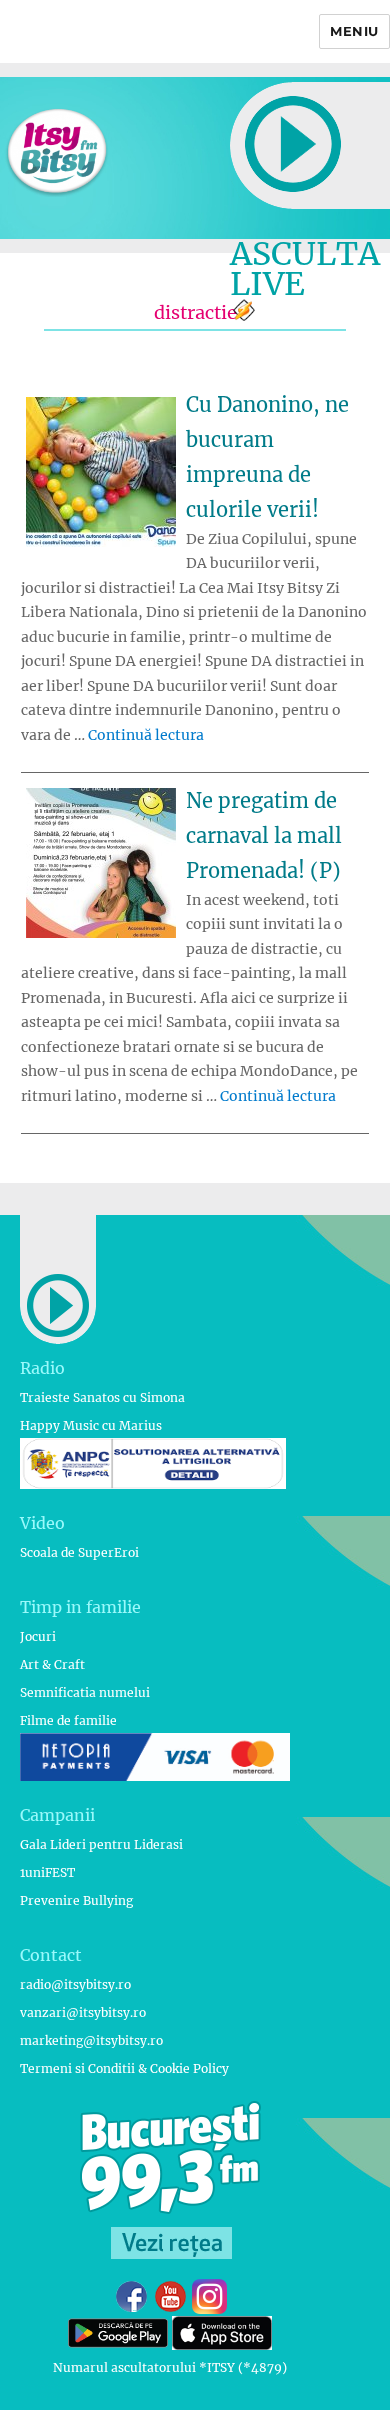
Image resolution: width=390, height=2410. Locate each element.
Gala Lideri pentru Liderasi (101, 1844)
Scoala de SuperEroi (79, 1552)
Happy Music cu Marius (91, 1425)
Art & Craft (52, 1664)
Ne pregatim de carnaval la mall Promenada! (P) (264, 835)
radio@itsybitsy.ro (75, 1984)
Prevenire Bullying (76, 1900)
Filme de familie (68, 1720)
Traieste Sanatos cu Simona (102, 1397)
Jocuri (38, 1636)
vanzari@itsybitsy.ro (83, 2012)
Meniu (354, 31)
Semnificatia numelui (85, 1692)
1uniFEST (47, 1872)
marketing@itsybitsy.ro (91, 2040)
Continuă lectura (146, 735)
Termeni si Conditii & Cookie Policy (124, 2068)
